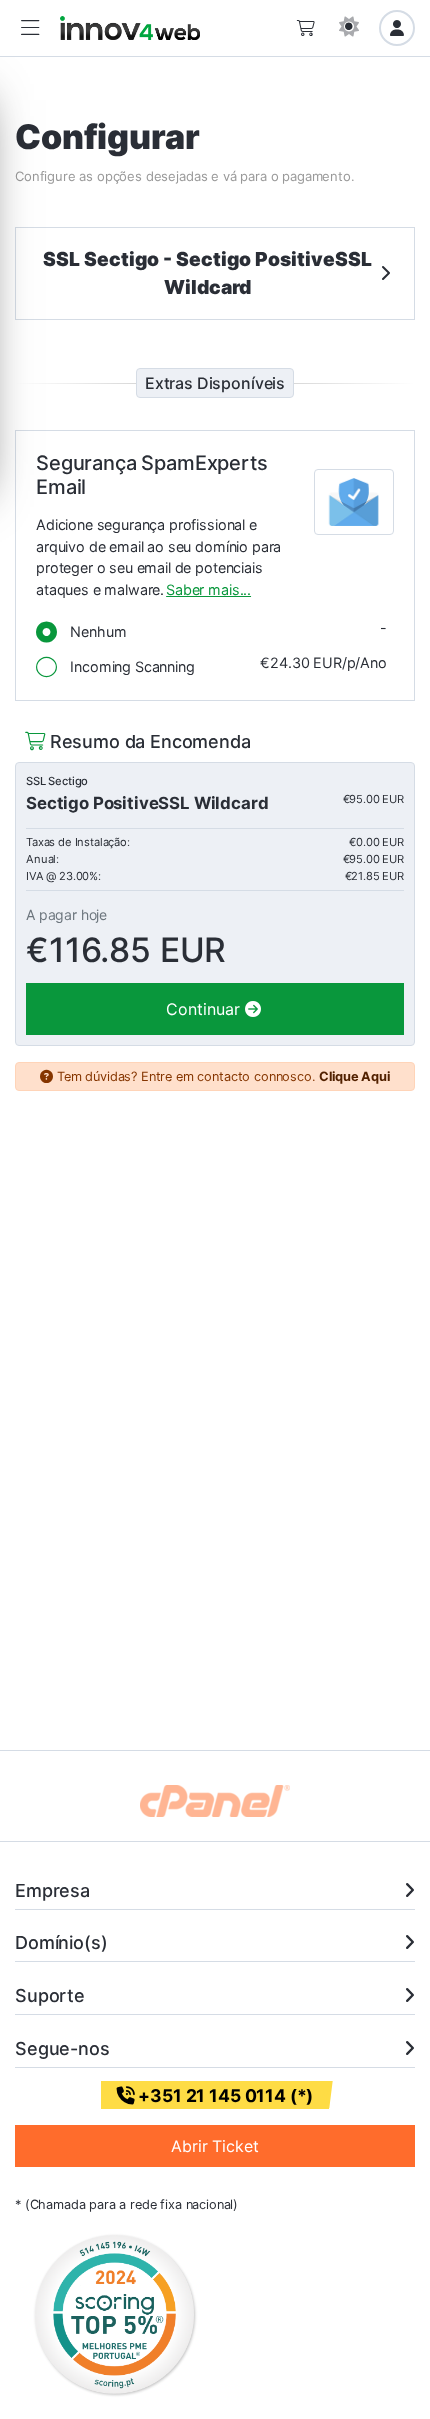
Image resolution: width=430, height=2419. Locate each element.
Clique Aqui (354, 1076)
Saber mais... (208, 589)
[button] (30, 28)
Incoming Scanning (223, 664)
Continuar (205, 1009)
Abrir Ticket (214, 2146)
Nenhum (223, 629)
